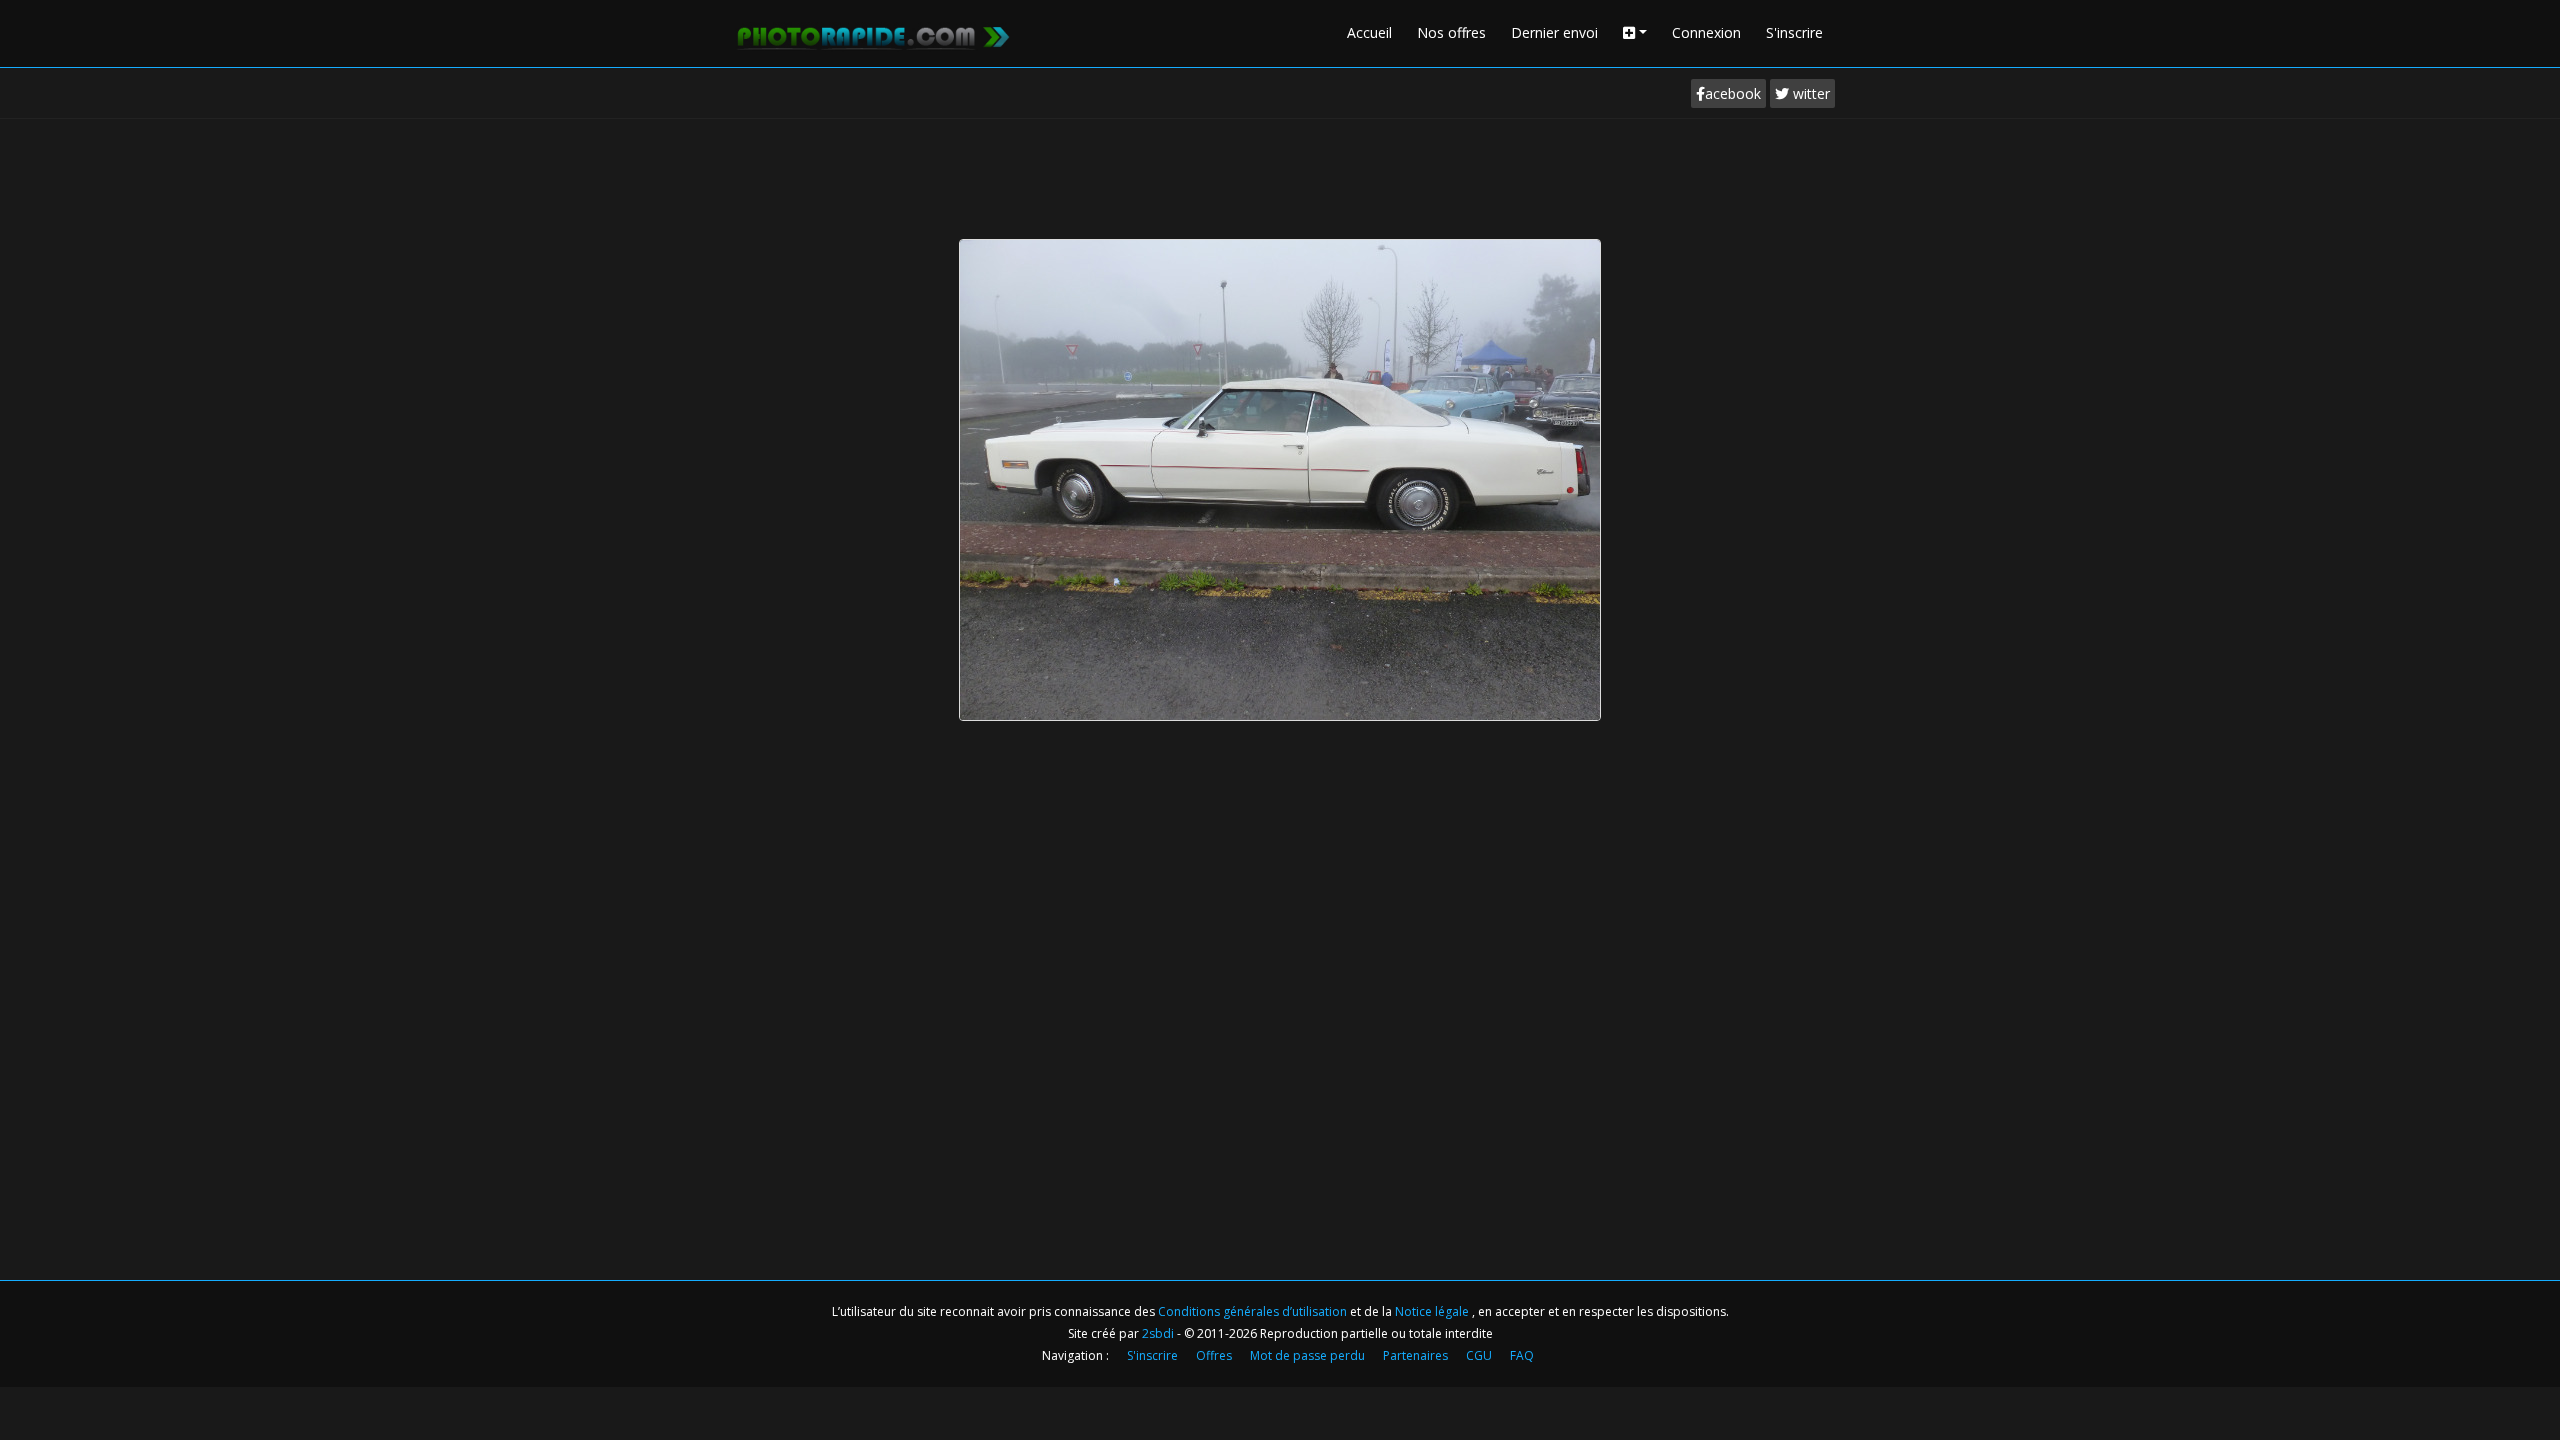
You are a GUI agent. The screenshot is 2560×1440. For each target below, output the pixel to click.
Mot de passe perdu (1307, 1355)
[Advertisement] (1280, 174)
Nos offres (1451, 32)
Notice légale (1433, 1311)
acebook (1733, 93)
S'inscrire (1794, 32)
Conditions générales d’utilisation (1254, 1311)
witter (1809, 93)
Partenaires (1415, 1355)
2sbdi (1158, 1333)
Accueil (1369, 32)
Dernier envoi (1554, 32)
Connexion (1706, 32)
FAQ (1522, 1355)
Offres (1214, 1355)
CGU (1479, 1355)
